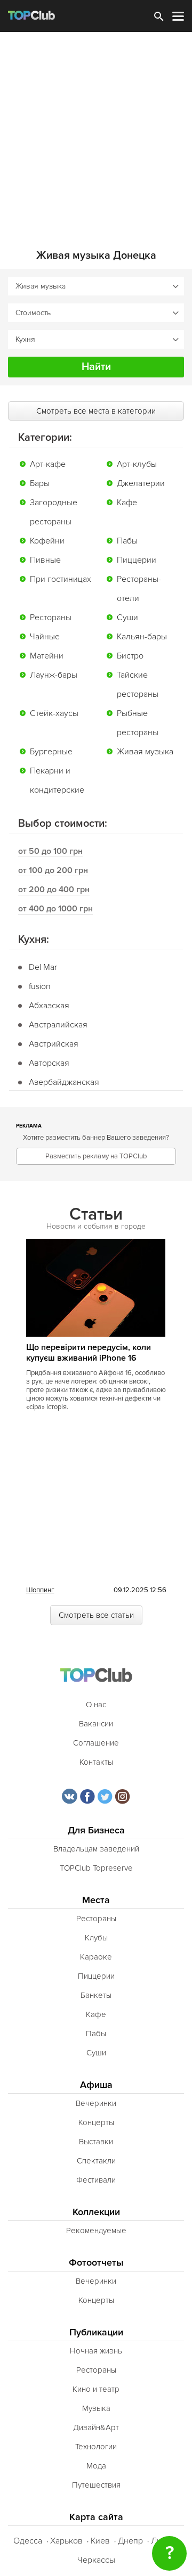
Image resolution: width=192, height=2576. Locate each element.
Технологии (96, 2447)
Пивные (45, 560)
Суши (127, 618)
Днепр (130, 2541)
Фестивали (96, 2180)
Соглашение (96, 1743)
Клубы (96, 1938)
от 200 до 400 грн (54, 890)
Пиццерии (137, 560)
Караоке (96, 1957)
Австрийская (54, 1044)
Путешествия (96, 2485)
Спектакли (96, 2161)
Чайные (45, 637)
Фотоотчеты (96, 2263)
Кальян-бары (142, 637)
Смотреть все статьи (96, 1615)
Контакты (96, 1762)
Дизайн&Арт (96, 2427)
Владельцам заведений (96, 1849)
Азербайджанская (64, 1082)
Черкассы (96, 2560)
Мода (96, 2466)
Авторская (49, 1063)
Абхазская (49, 1006)
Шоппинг (40, 1590)
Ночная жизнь (96, 2351)
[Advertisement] (96, 133)
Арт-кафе (48, 464)
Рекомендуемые (96, 2231)
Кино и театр (96, 2389)
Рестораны (51, 618)
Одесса (28, 2541)
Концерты (96, 2122)
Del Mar (43, 967)
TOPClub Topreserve (96, 1868)
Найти (96, 367)
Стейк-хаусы (54, 713)
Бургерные (51, 752)
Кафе (127, 503)
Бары (40, 483)
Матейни (47, 656)
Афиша (96, 2085)
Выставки (96, 2142)
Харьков (66, 2541)
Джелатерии (141, 483)
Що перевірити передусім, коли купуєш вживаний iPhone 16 (89, 1353)
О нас (96, 1705)
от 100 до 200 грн (53, 870)
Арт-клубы (137, 464)
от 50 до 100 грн (50, 851)
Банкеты (96, 1995)
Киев (100, 2541)
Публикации (96, 2332)
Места (96, 1900)
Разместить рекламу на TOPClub (96, 1156)
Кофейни (47, 541)
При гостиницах (61, 579)
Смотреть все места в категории (96, 411)
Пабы (127, 541)
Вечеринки (96, 2103)
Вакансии (96, 1724)
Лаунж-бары (54, 675)
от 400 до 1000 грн (55, 909)
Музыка (96, 2408)
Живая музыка (145, 752)
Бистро (130, 656)
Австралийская (58, 1025)
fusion (40, 986)
